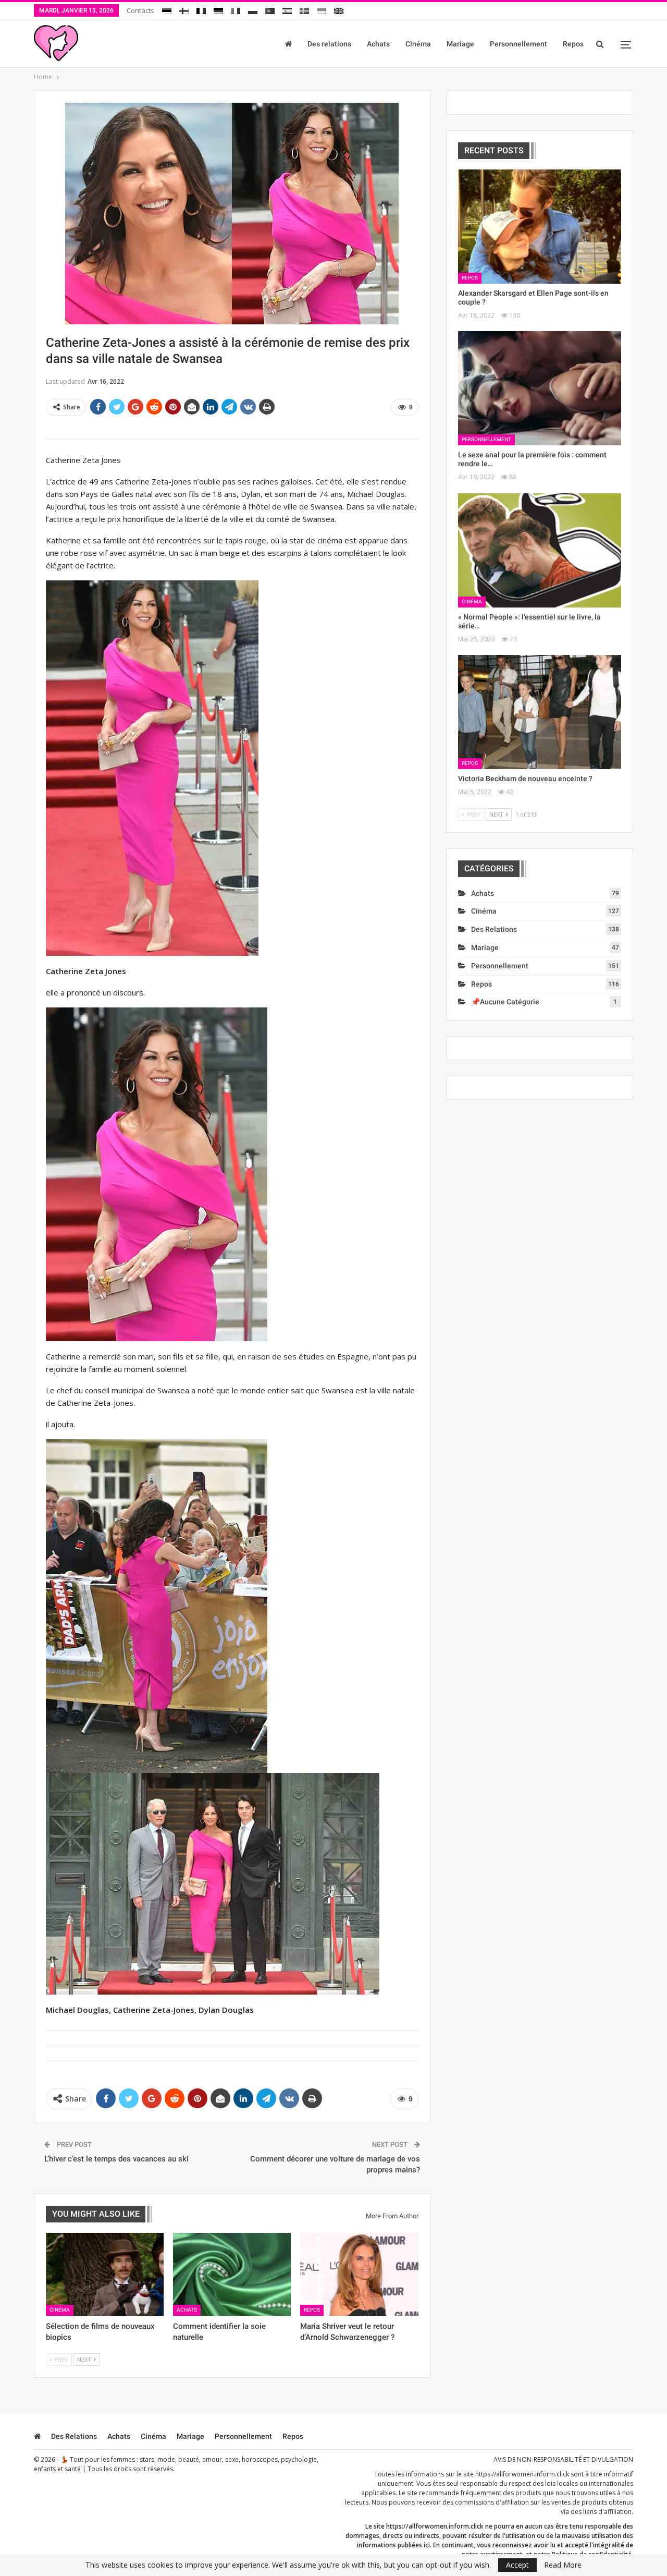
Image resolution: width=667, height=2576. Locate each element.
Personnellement (518, 44)
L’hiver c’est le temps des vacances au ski (116, 2159)
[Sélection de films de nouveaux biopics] (105, 2274)
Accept (517, 2565)
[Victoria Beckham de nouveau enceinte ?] (540, 712)
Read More (563, 2565)
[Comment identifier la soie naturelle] (232, 2274)
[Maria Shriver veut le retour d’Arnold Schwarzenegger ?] (359, 2274)
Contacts (140, 10)
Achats (378, 44)
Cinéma (418, 44)
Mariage (460, 44)
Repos (573, 44)
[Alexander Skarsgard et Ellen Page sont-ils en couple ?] (540, 227)
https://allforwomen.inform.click (522, 2474)
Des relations (329, 44)
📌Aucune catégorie (505, 1002)
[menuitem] (167, 9)
